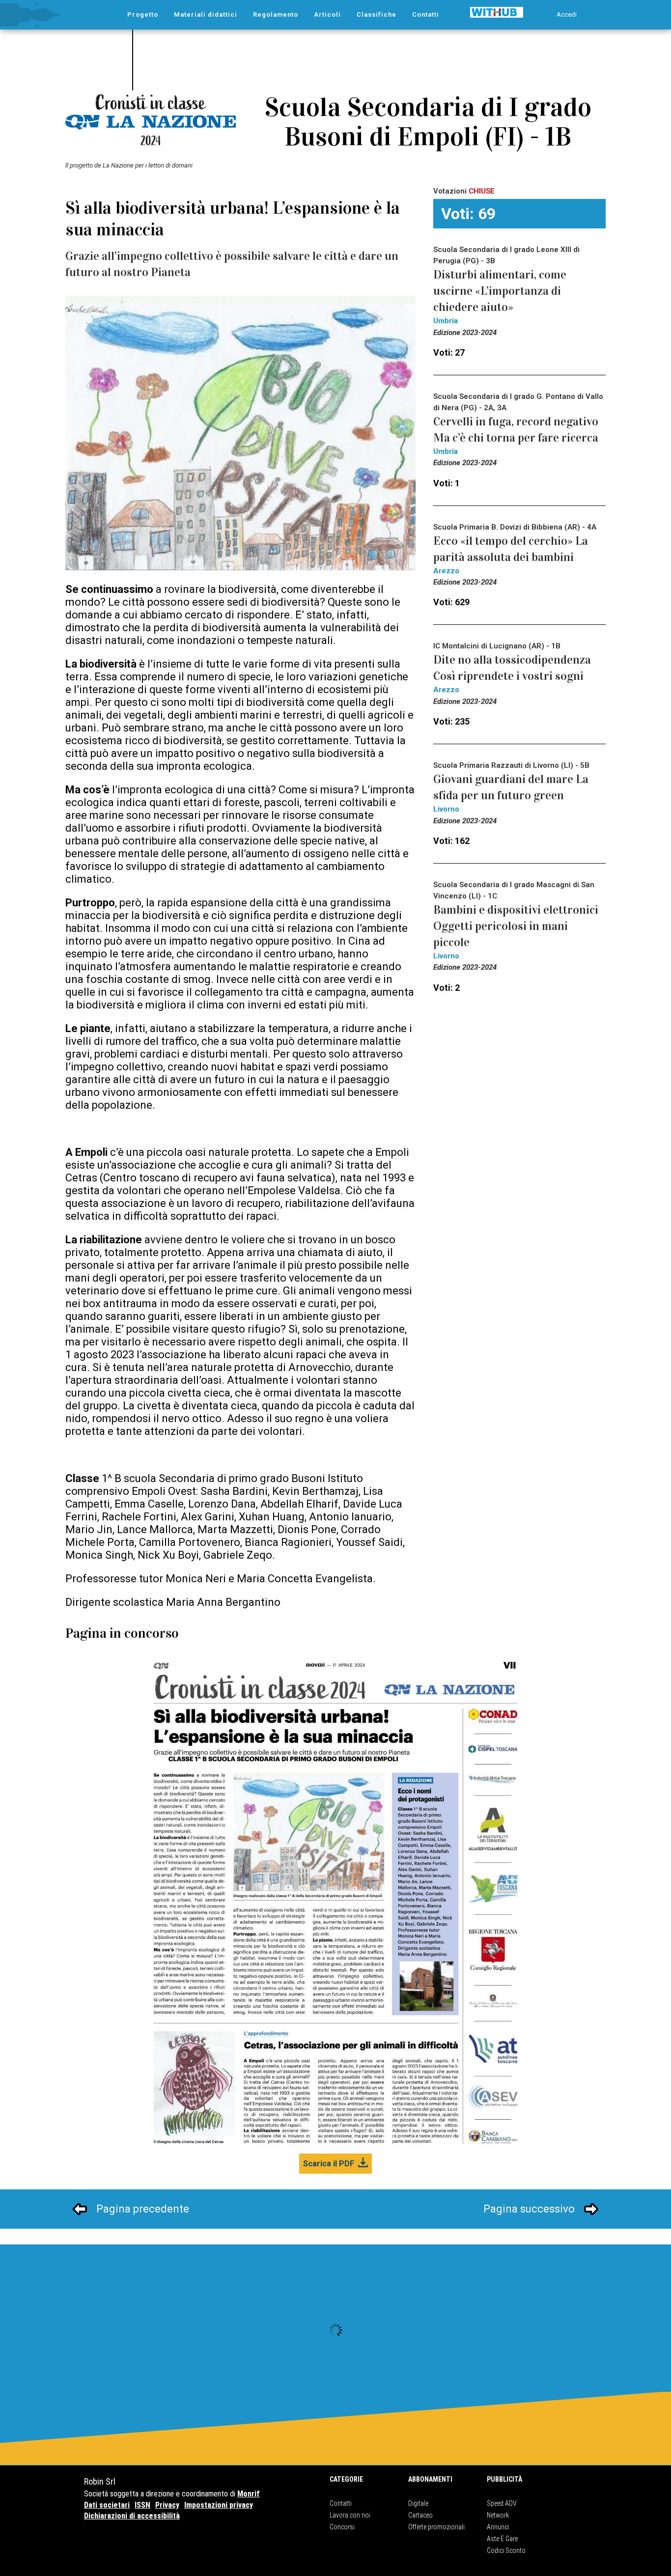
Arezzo (446, 571)
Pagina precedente (143, 2209)
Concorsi (342, 2527)
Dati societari (107, 2505)
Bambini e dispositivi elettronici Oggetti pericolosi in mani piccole (516, 926)
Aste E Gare (502, 2539)
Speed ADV (502, 2503)
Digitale (418, 2503)
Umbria (446, 321)
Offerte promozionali (436, 2527)
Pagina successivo (529, 2209)
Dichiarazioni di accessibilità (132, 2516)
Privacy (167, 2505)
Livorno (446, 809)
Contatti (341, 2503)
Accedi (567, 14)
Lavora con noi (350, 2515)
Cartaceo (420, 2515)
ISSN (142, 2505)
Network (498, 2515)
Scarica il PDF (329, 2164)
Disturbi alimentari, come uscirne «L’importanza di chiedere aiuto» (500, 291)
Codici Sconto (506, 2550)
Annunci (498, 2527)
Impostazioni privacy (219, 2505)
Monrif (249, 2494)
